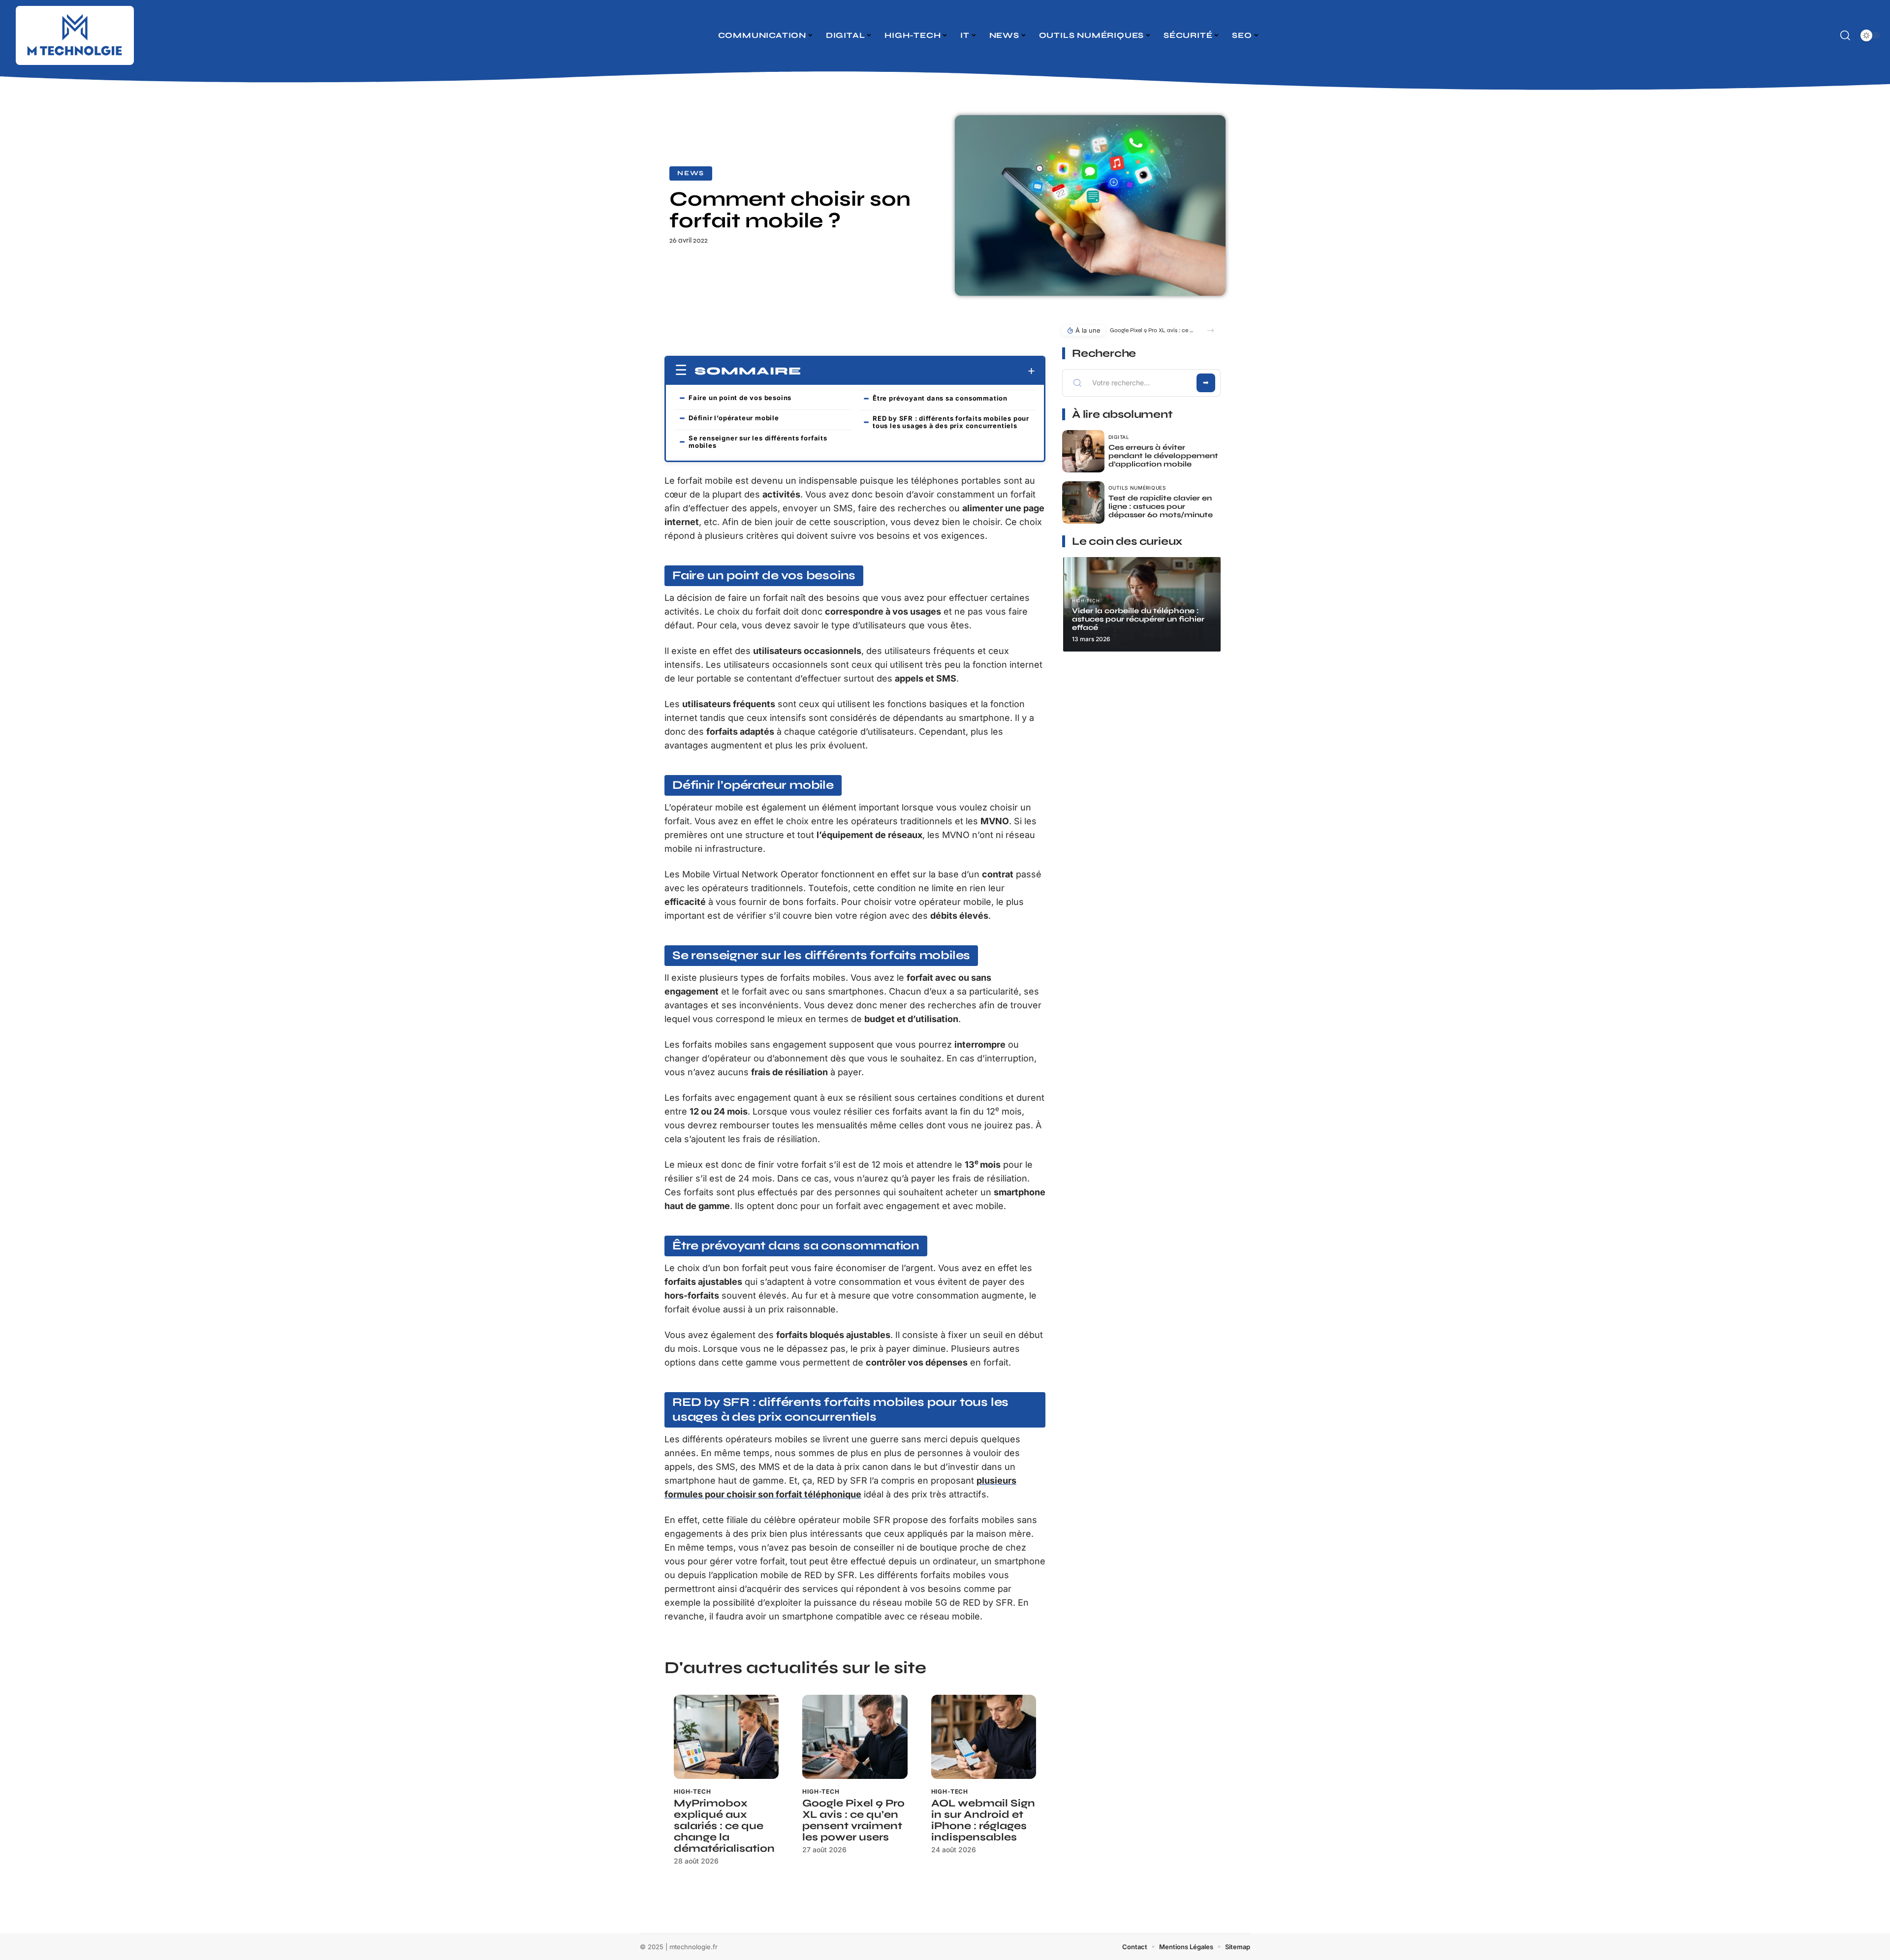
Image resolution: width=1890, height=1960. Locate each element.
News (691, 173)
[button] (1211, 330)
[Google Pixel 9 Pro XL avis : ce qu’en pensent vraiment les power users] (855, 1737)
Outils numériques (1137, 488)
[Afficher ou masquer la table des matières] (918, 371)
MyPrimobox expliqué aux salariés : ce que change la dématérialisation (724, 1826)
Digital (1119, 437)
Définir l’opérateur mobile (734, 418)
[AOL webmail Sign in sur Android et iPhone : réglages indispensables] (984, 1737)
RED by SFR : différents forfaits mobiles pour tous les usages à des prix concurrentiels (951, 422)
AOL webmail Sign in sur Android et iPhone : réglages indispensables (983, 1820)
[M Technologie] (75, 35)
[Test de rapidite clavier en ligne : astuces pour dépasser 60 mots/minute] (1083, 502)
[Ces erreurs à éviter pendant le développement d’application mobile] (1083, 451)
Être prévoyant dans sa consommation (940, 398)
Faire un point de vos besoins (740, 398)
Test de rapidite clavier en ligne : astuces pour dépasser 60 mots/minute (1161, 506)
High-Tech (693, 1791)
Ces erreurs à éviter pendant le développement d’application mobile (1163, 456)
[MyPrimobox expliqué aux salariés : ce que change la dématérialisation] (726, 1737)
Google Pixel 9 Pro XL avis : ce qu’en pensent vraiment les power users (853, 1820)
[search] (1845, 35)
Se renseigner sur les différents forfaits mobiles (758, 442)
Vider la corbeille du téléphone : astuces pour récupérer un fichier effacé (1138, 619)
